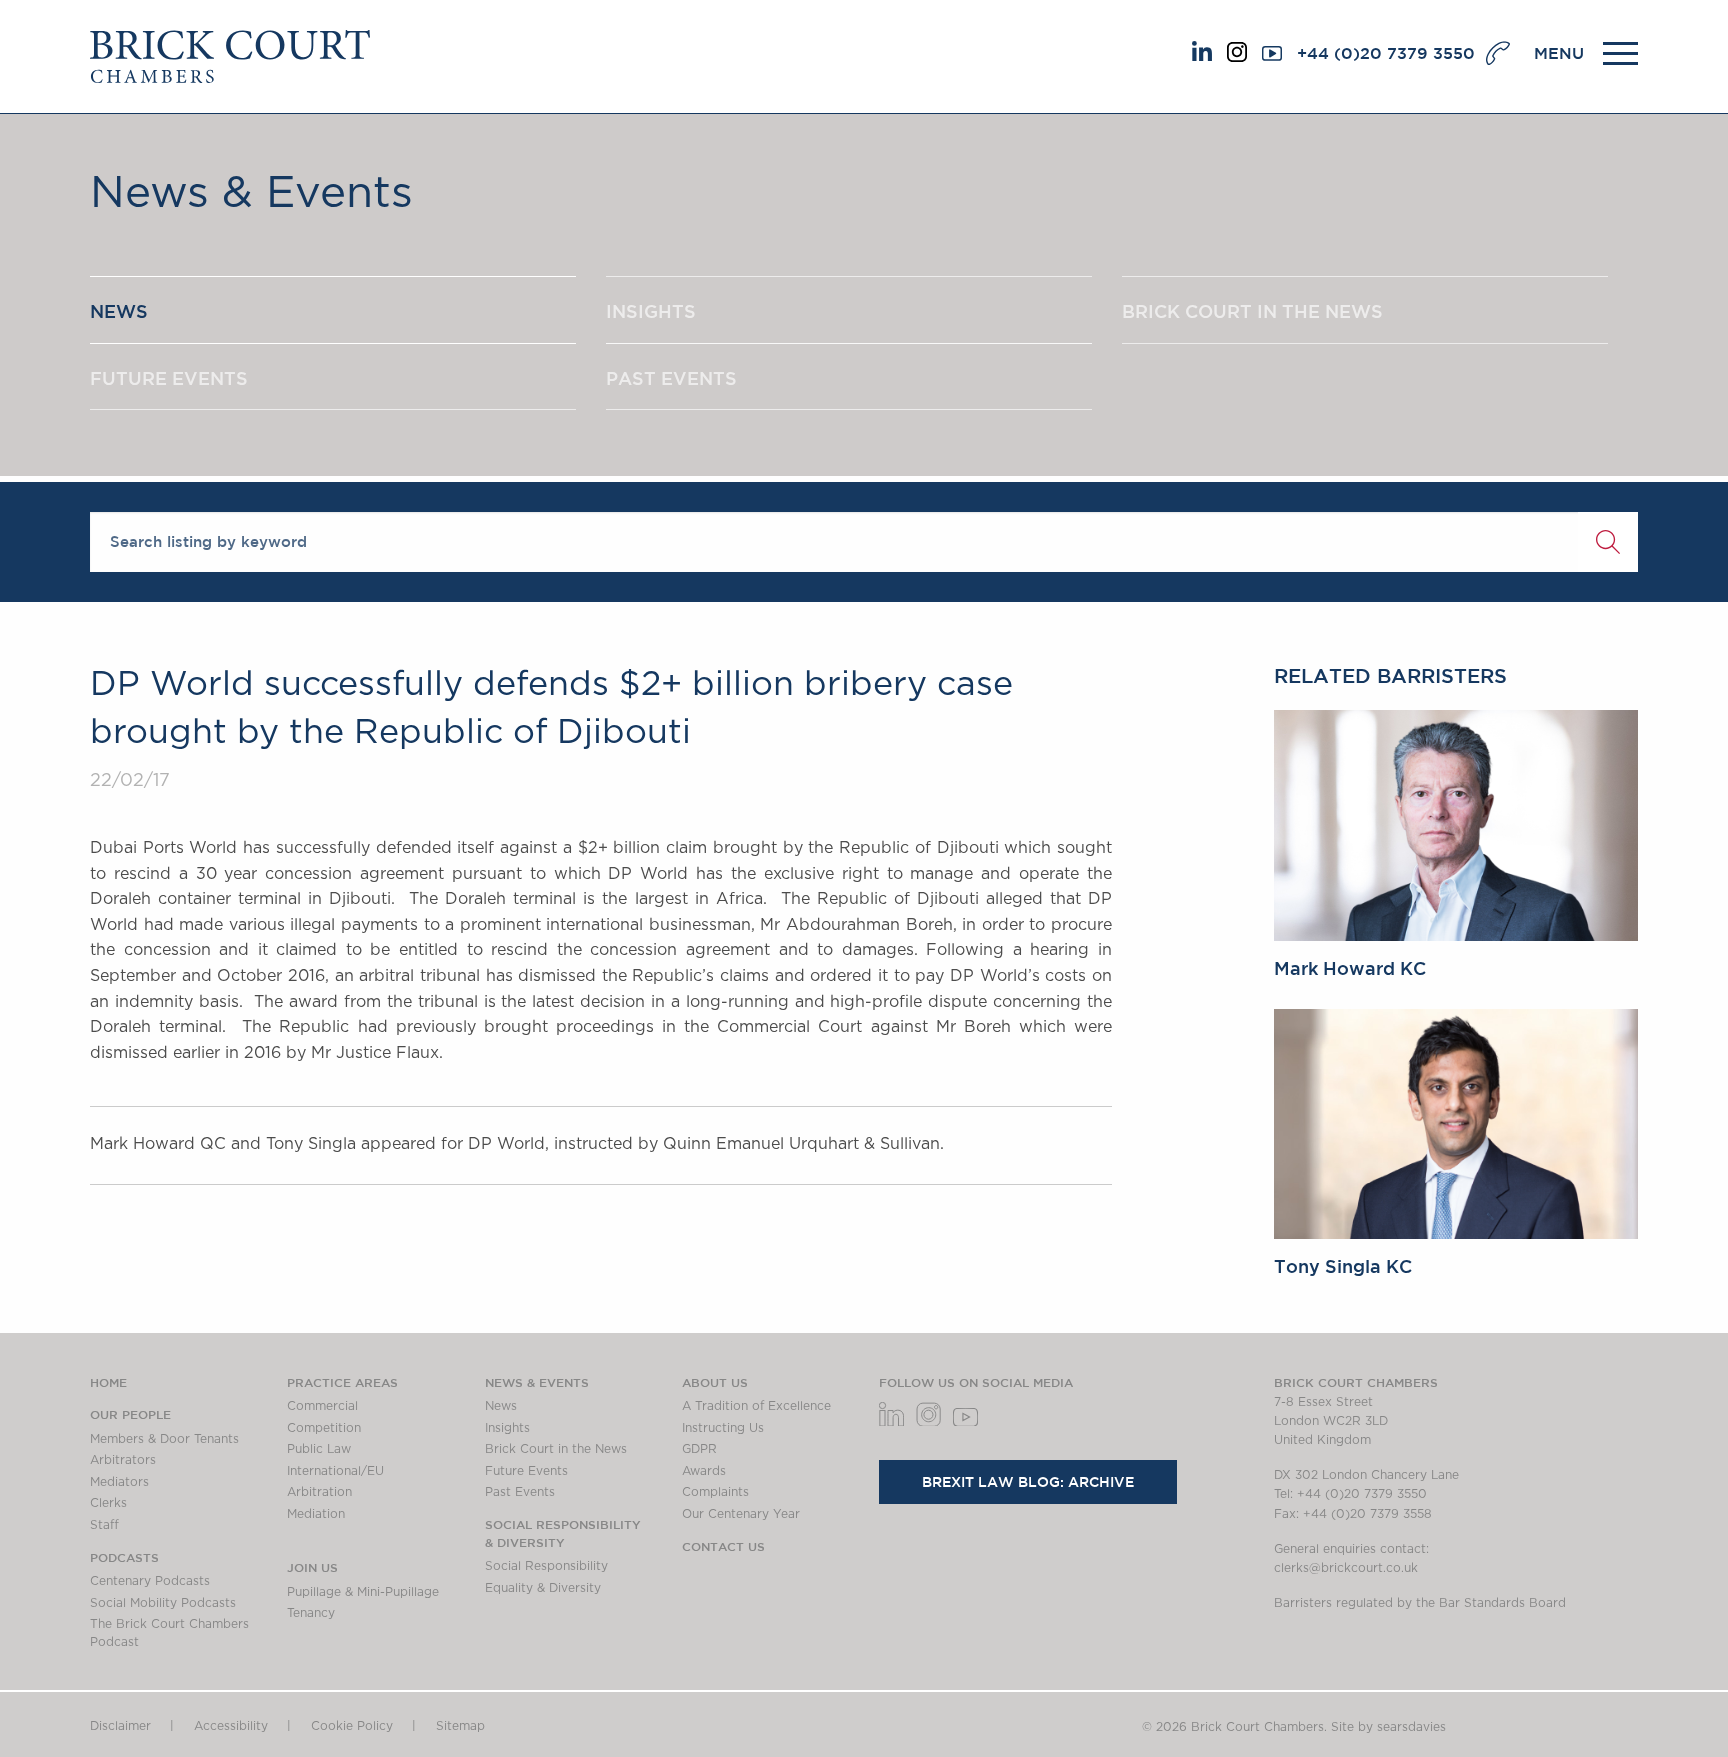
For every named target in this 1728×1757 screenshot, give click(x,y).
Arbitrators (123, 1460)
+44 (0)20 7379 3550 (1386, 53)
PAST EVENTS (671, 378)
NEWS (119, 311)
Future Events (526, 1471)
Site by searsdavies (1388, 1727)
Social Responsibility (546, 1566)
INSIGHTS (651, 311)
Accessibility (231, 1726)
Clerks (108, 1503)
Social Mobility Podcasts (163, 1603)
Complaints (715, 1492)
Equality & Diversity (543, 1588)
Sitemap (460, 1726)
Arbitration (319, 1492)
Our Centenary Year (741, 1514)
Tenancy (311, 1613)
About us (715, 1382)
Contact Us (723, 1546)
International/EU (335, 1471)
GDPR (699, 1449)
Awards (704, 1471)
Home (108, 1382)
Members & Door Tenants (164, 1439)
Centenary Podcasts (150, 1581)
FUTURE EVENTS (169, 378)
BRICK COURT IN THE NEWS (1252, 311)
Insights (507, 1428)
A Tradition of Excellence (756, 1406)
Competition (324, 1428)
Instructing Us (723, 1428)
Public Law (319, 1449)
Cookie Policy (352, 1726)
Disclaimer (120, 1726)
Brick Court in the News (556, 1449)
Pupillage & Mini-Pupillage (363, 1592)
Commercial (322, 1406)
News (501, 1406)
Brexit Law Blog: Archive (1028, 1482)
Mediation (316, 1514)
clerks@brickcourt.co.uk (1346, 1568)
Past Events (520, 1492)
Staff (104, 1525)
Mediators (119, 1482)
